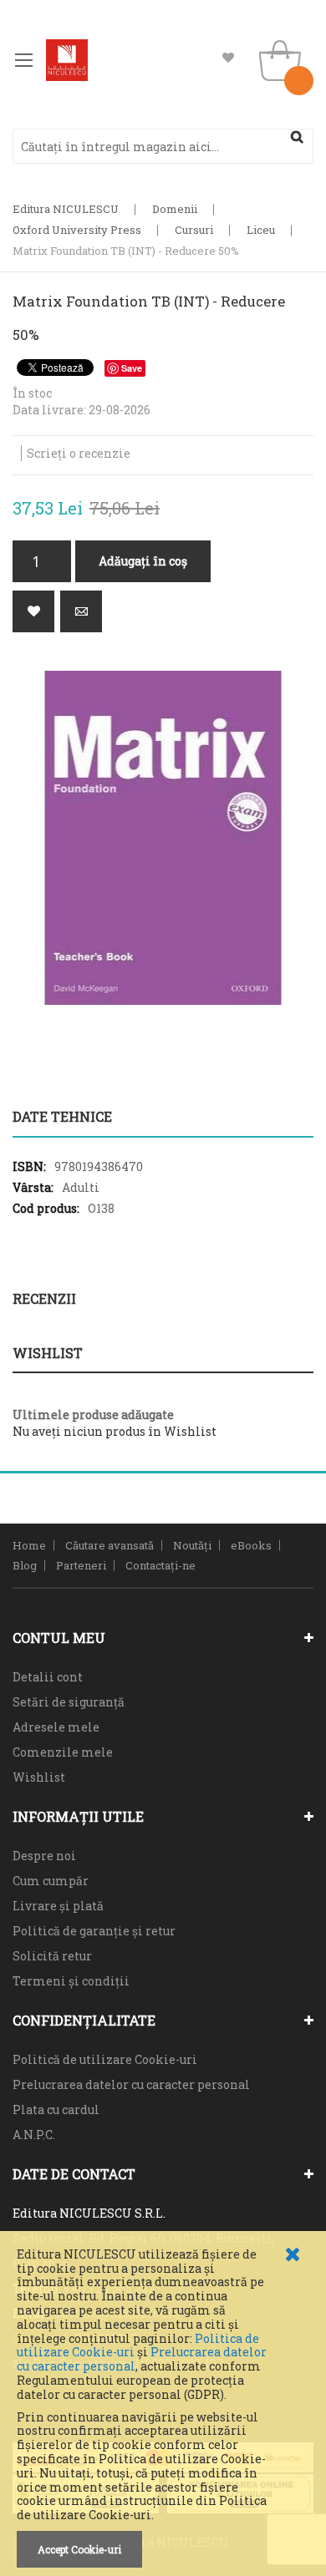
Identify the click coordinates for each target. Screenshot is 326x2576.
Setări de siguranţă (69, 1702)
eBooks (251, 1545)
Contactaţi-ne (160, 1565)
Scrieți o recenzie (79, 453)
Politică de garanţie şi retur (94, 1931)
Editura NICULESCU (66, 209)
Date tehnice (62, 1116)
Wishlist (228, 58)
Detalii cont (48, 1677)
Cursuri (194, 230)
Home (29, 1545)
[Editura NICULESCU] (67, 60)
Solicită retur (52, 1956)
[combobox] (163, 146)
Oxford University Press (77, 230)
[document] (163, 2408)
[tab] (163, 1117)
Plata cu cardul (56, 2109)
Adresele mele (56, 1727)
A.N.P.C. (34, 2135)
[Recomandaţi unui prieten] (81, 611)
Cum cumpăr (51, 1881)
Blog (25, 1565)
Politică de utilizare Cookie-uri (105, 2059)
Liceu (261, 230)
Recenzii (44, 1298)
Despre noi (44, 1856)
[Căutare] (297, 137)
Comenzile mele (63, 1752)
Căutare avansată (110, 1545)
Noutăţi (192, 1545)
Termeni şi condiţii (71, 1981)
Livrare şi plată (58, 1906)
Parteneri (81, 1565)
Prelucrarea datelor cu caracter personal (131, 2084)
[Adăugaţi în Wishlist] (33, 611)
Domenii (175, 209)
